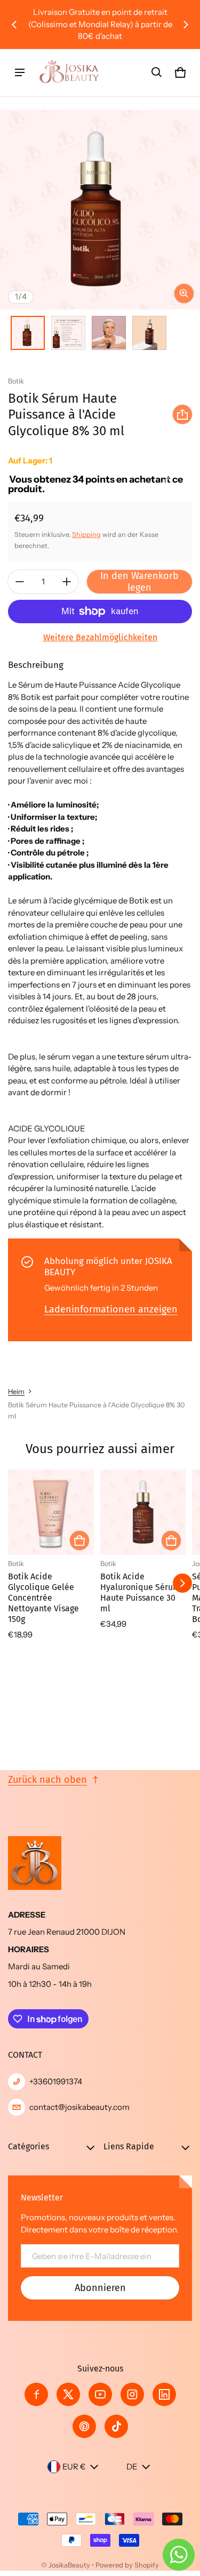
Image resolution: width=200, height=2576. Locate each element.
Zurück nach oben (47, 1780)
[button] (157, 72)
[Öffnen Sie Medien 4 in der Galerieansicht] (149, 333)
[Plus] (67, 582)
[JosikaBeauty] (70, 73)
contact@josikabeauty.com (79, 2107)
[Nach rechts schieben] (186, 25)
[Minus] (20, 582)
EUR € (74, 2467)
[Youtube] (100, 2394)
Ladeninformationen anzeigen (111, 1309)
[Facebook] (36, 2394)
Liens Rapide (129, 2146)
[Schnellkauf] (79, 1540)
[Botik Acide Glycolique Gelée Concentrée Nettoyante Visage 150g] (51, 1513)
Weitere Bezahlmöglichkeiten (100, 637)
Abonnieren (100, 2288)
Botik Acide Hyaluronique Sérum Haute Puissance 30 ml (140, 1592)
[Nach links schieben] (14, 25)
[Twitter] (68, 2394)
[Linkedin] (164, 2394)
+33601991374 (56, 2081)
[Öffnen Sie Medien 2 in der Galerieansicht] (68, 333)
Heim (16, 1392)
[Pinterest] (84, 2426)
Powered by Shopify (127, 2565)
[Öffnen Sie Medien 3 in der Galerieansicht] (109, 333)
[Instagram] (132, 2394)
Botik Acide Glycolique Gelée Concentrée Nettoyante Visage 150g (43, 1598)
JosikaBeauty (69, 2565)
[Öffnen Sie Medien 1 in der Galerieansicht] (28, 333)
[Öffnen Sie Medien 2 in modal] (100, 210)
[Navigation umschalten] (20, 72)
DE (132, 2467)
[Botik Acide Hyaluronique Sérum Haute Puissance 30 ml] (143, 1513)
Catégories (29, 2146)
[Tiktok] (116, 2426)
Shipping (86, 535)
